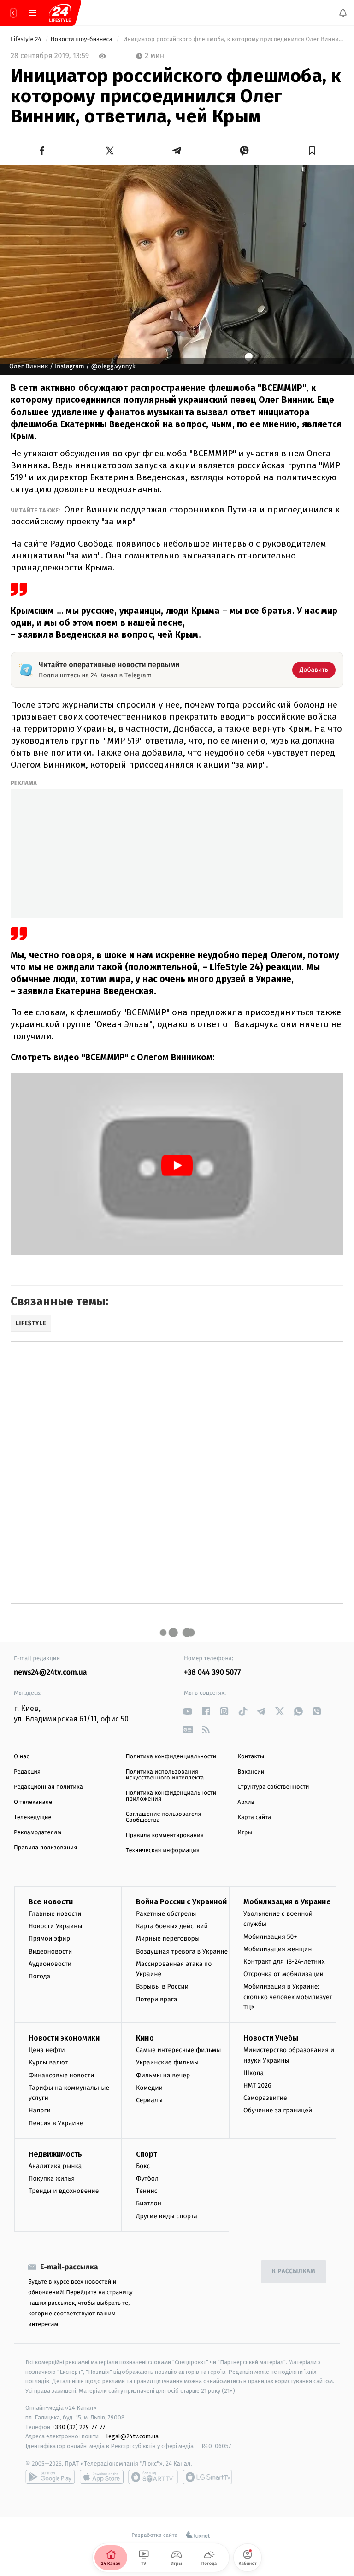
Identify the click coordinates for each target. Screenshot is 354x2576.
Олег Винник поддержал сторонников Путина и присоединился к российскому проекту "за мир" (175, 515)
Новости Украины (56, 1926)
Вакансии (251, 1772)
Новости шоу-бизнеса (83, 39)
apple (102, 2477)
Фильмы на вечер (163, 2075)
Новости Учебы (271, 2038)
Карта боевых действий (172, 1926)
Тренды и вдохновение (64, 2191)
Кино (145, 2038)
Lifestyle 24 (27, 39)
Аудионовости (50, 1964)
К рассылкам (294, 2272)
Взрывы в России (162, 1987)
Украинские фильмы (167, 2063)
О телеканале (33, 1802)
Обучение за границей (278, 2111)
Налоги (40, 2111)
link (187, 1711)
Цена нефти (47, 2050)
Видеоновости (50, 1951)
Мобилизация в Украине (287, 1902)
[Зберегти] (312, 151)
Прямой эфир (49, 1939)
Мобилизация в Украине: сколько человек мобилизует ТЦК (288, 1997)
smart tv (153, 2477)
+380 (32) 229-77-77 (79, 2427)
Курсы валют (48, 2063)
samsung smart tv (207, 2477)
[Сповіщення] (343, 13)
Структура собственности (273, 1787)
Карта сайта (254, 1817)
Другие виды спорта (167, 2216)
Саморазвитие (265, 2098)
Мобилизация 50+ (270, 1937)
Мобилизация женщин (278, 1949)
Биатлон (149, 2204)
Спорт (147, 2154)
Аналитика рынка (55, 2166)
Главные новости (55, 1914)
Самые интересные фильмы (178, 2050)
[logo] (60, 13)
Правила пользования (45, 1848)
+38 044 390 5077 (212, 1672)
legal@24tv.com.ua (133, 2437)
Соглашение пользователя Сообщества (164, 1817)
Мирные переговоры (168, 1939)
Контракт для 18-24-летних (284, 1962)
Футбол (147, 2178)
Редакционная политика (48, 1787)
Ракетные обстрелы (166, 1914)
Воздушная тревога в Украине (182, 1951)
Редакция (27, 1772)
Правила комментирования (165, 1835)
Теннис (147, 2191)
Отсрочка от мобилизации (283, 1974)
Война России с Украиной (181, 1902)
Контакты (251, 1757)
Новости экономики (64, 2038)
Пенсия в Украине (56, 2123)
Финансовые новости (61, 2075)
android (50, 2477)
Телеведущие (33, 1817)
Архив (246, 1802)
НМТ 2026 (257, 2085)
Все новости (51, 1902)
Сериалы (149, 2100)
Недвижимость (55, 2154)
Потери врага (156, 1999)
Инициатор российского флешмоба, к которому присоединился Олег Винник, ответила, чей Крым (233, 39)
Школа (254, 2073)
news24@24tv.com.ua (50, 1672)
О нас (21, 1757)
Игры (245, 1833)
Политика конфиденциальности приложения (171, 1796)
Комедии (149, 2088)
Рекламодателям (38, 1833)
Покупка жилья (52, 2178)
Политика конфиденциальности (171, 1757)
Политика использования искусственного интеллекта (165, 1775)
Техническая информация (163, 1851)
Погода (39, 1976)
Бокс (143, 2166)
